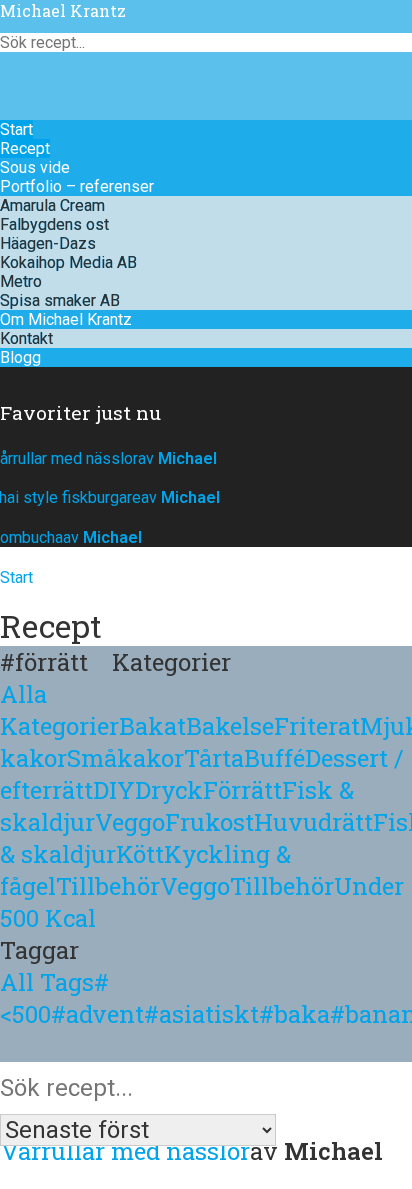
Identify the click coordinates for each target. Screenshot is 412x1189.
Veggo (130, 822)
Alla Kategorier (59, 710)
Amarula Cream (52, 205)
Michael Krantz (63, 10)
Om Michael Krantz (66, 319)
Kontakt (26, 338)
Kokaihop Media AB (68, 262)
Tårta (214, 758)
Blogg (20, 357)
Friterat (317, 726)
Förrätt (242, 790)
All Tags (47, 982)
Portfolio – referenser (77, 186)
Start (16, 129)
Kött (140, 854)
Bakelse (230, 726)
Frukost (209, 822)
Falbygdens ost (54, 224)
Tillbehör (108, 886)
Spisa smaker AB (60, 300)
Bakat (152, 726)
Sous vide (35, 167)
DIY (114, 790)
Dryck (169, 790)
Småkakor (125, 758)
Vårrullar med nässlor (125, 1151)
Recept (25, 148)
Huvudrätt (313, 822)
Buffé (274, 758)
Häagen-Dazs (48, 243)
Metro (21, 281)
